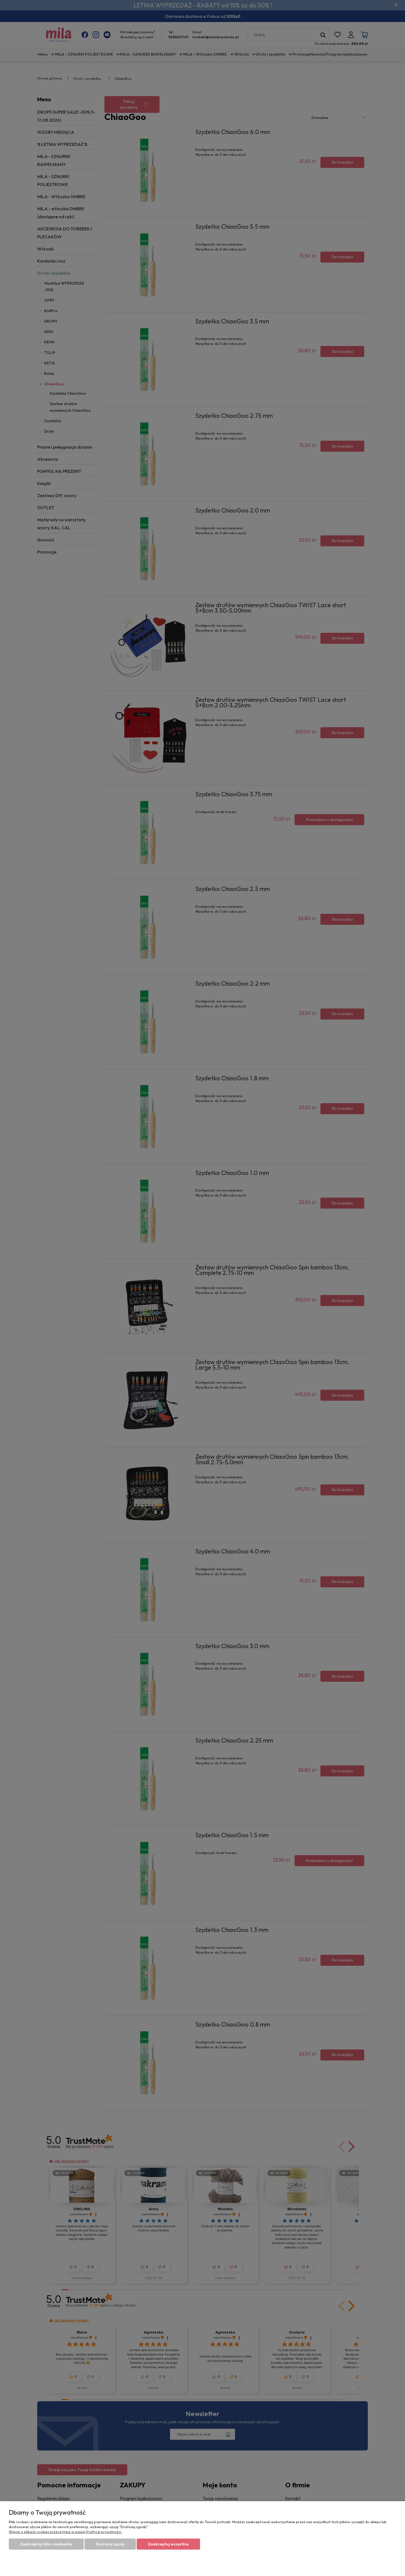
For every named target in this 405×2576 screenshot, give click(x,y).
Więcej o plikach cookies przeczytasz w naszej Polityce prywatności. (65, 2532)
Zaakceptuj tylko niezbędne (46, 2544)
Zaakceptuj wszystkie (168, 2544)
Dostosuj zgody (110, 2544)
